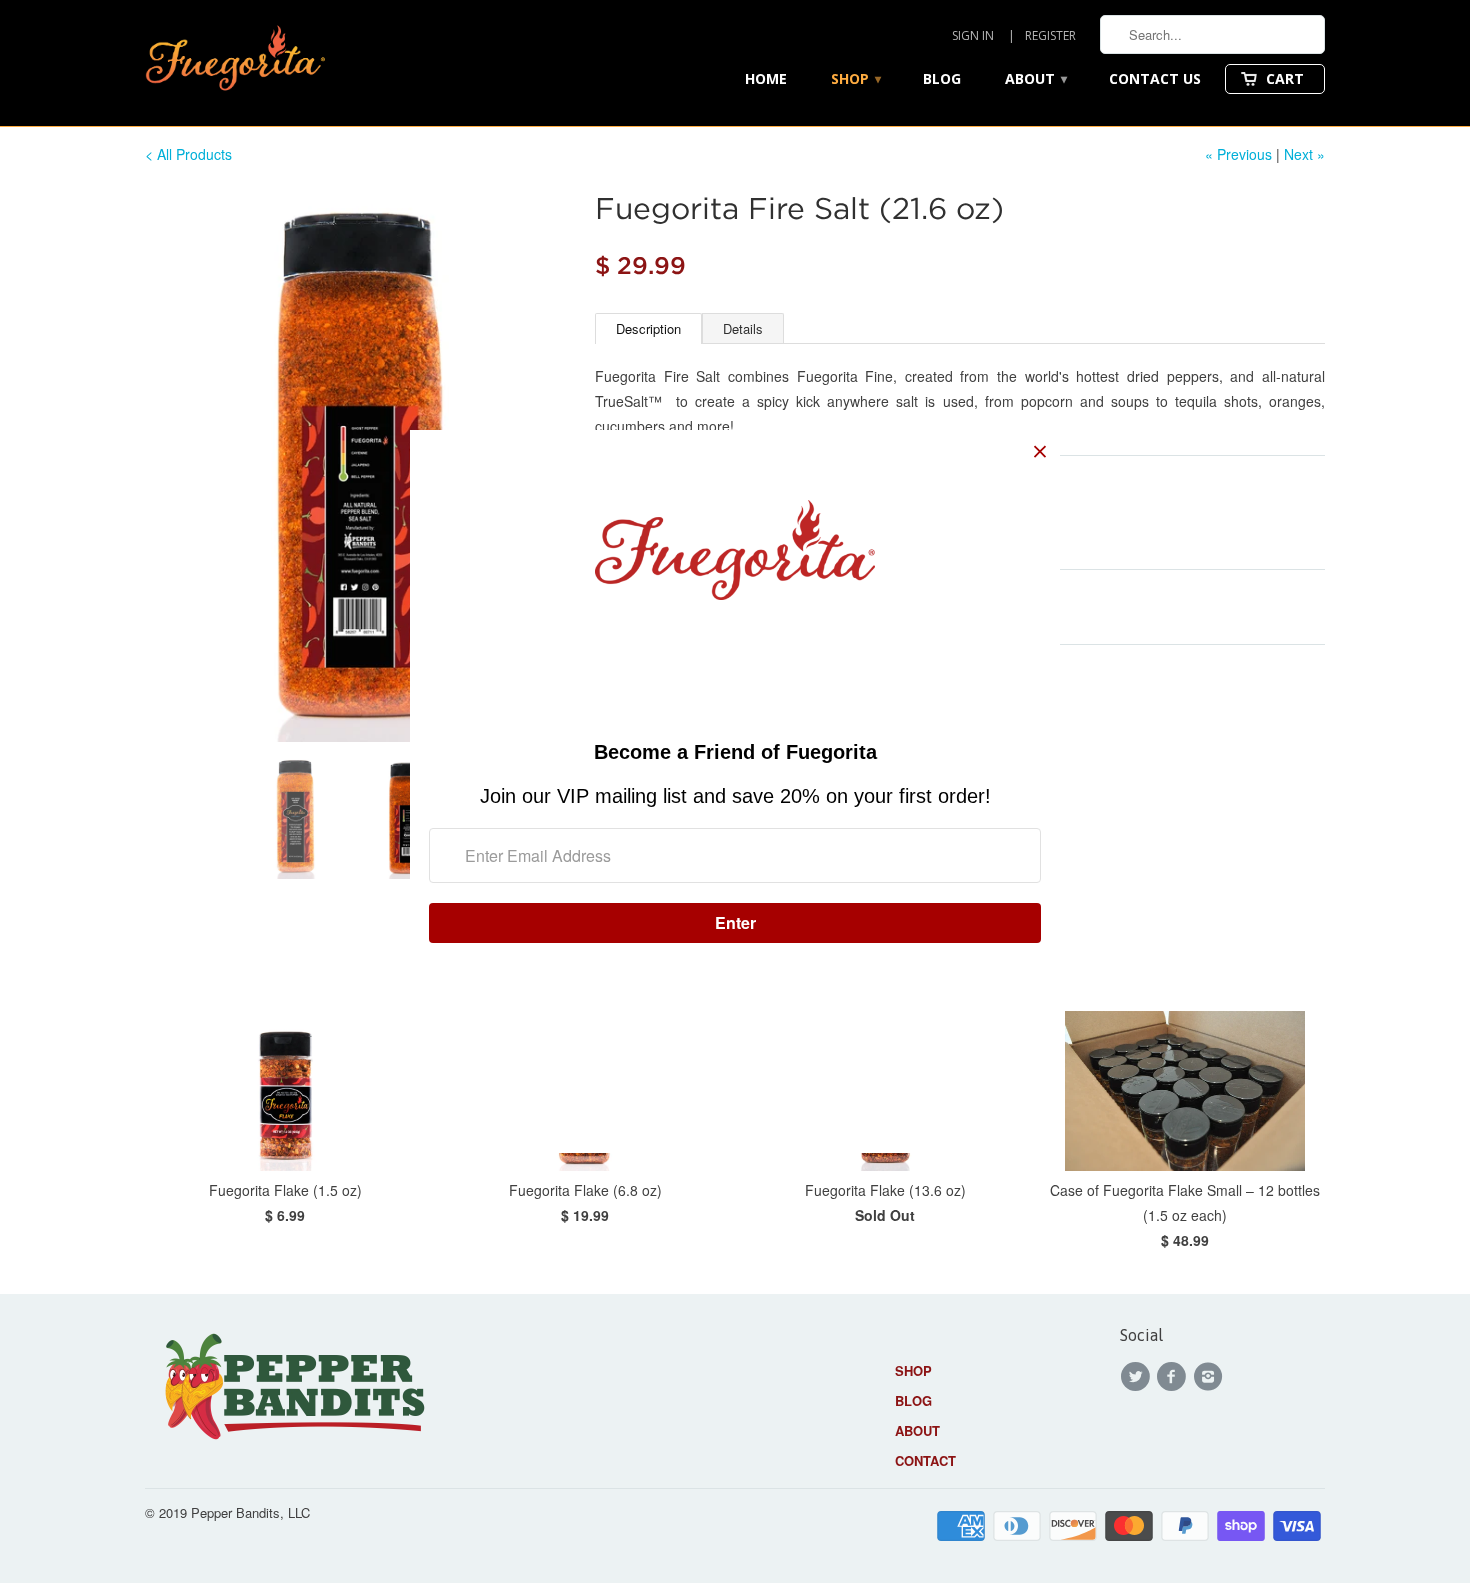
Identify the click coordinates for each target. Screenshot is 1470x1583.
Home (766, 78)
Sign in (973, 35)
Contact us (1155, 78)
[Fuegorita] (235, 63)
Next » (1304, 154)
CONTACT (925, 1460)
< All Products (188, 154)
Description (648, 328)
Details (743, 328)
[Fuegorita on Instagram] (1211, 1377)
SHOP (913, 1370)
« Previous (1238, 154)
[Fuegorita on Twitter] (1138, 1377)
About (1036, 78)
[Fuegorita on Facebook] (1174, 1377)
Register (1050, 35)
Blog (942, 78)
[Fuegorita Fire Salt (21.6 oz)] (360, 464)
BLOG (913, 1400)
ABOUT (917, 1430)
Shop (856, 78)
